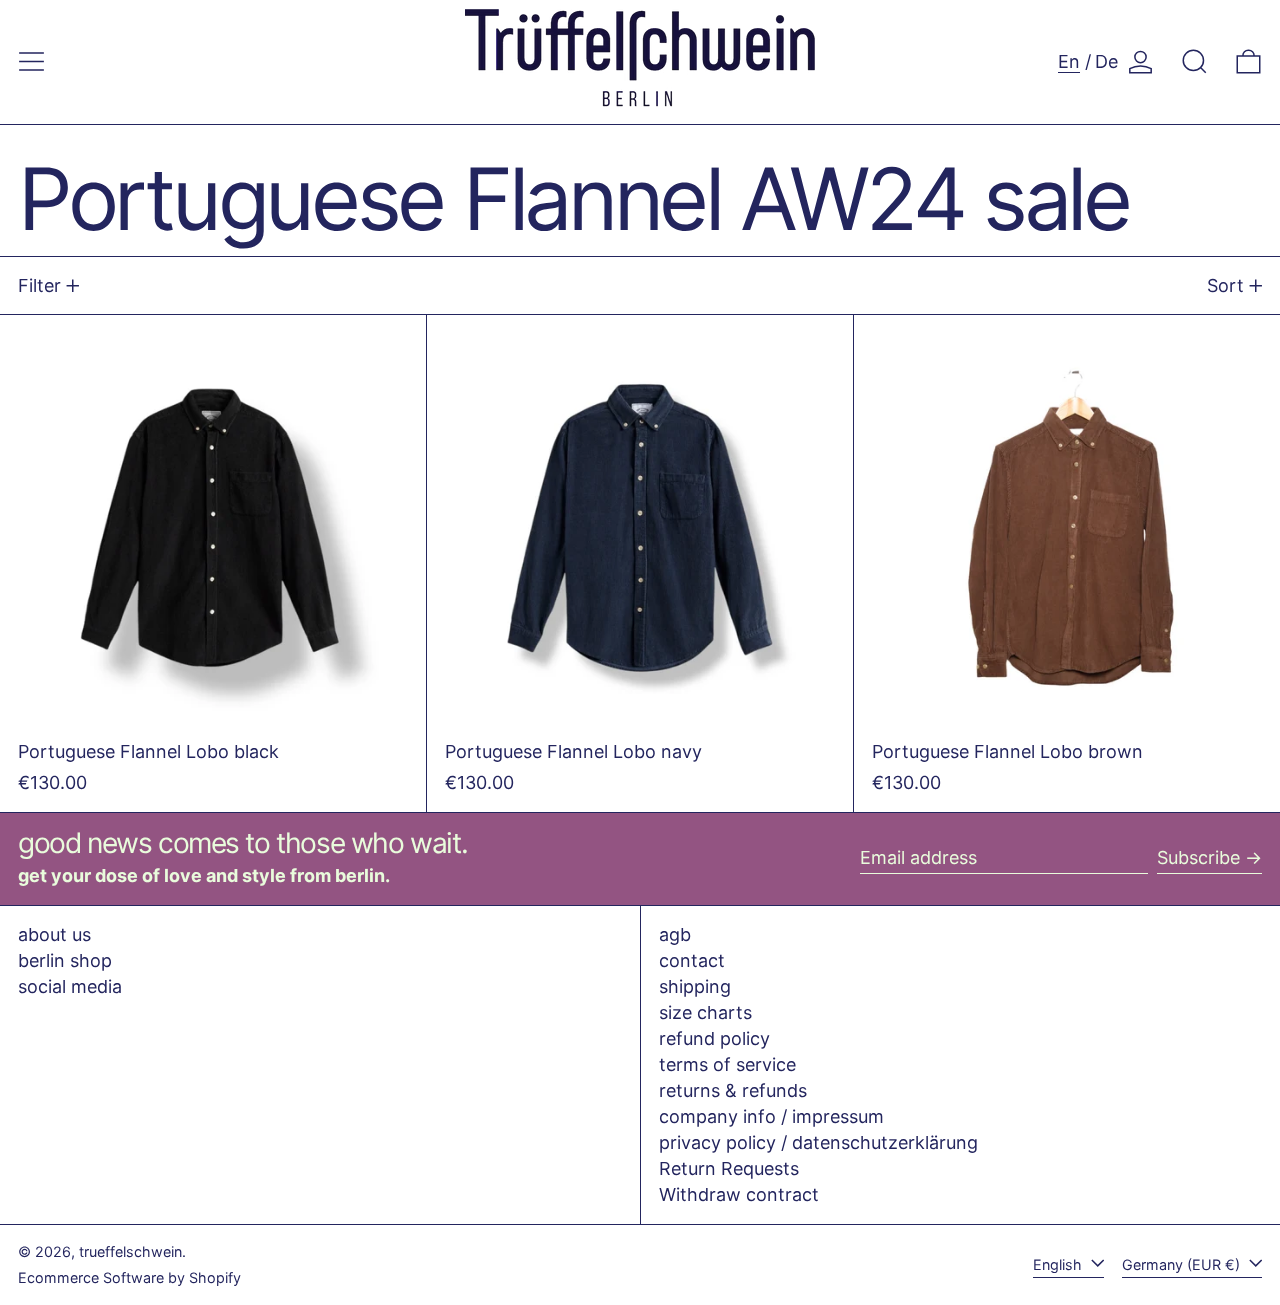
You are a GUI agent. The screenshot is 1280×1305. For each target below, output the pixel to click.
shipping (695, 986)
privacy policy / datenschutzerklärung (818, 1142)
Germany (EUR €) (1183, 1264)
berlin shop (65, 960)
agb (675, 934)
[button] (1194, 61)
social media (70, 986)
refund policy (714, 1038)
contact (692, 960)
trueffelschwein (130, 1251)
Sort (1225, 285)
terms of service (727, 1064)
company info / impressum (771, 1116)
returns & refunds (733, 1090)
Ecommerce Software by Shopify (129, 1277)
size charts (705, 1012)
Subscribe (1198, 857)
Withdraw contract (739, 1194)
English (1059, 1264)
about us (54, 934)
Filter (39, 285)
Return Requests (729, 1168)
